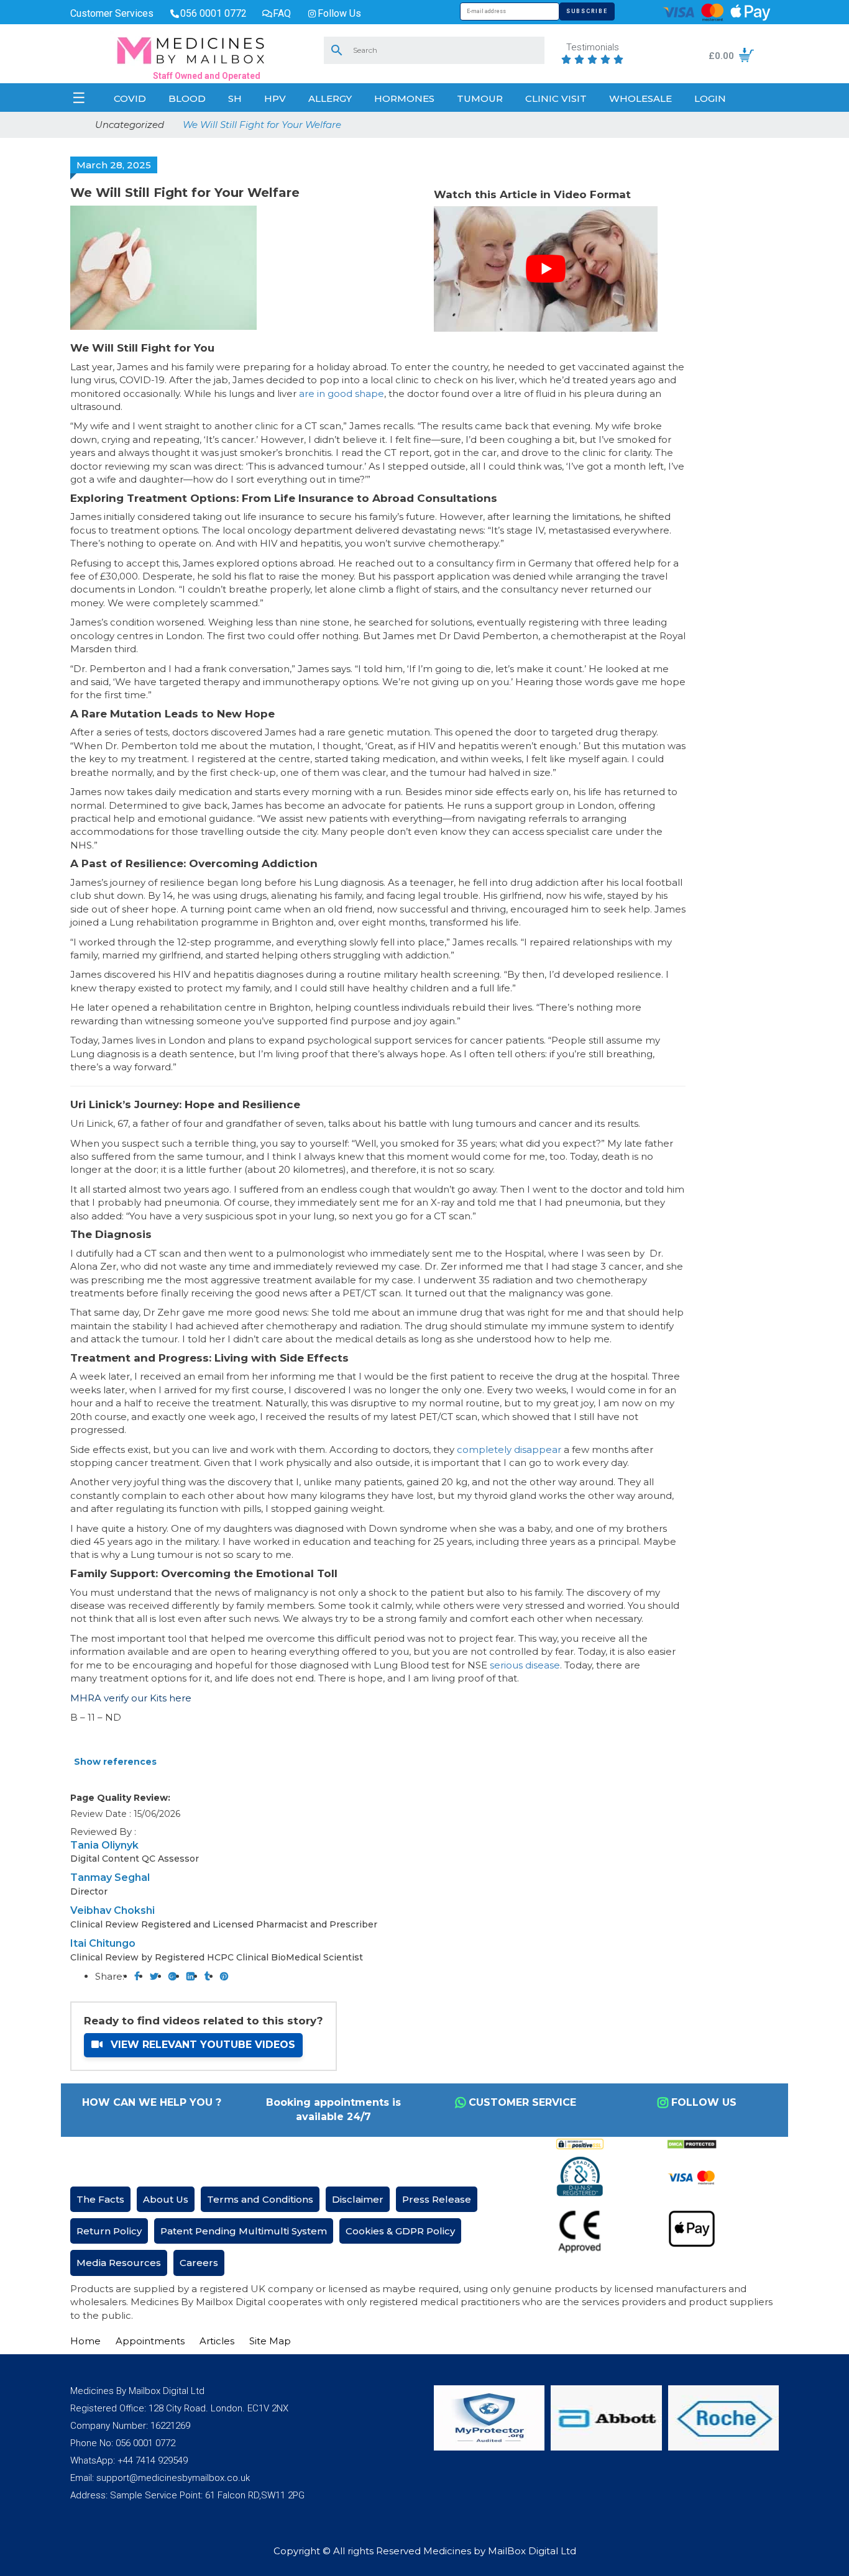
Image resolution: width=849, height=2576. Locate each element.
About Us (166, 2199)
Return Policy (109, 2231)
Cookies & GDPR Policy (400, 2231)
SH (235, 98)
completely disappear (509, 1450)
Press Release (437, 2199)
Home (85, 2341)
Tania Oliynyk (104, 1845)
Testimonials (593, 48)
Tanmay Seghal (110, 1877)
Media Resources (119, 2263)
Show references (115, 1762)
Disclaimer (358, 2199)
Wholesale (640, 98)
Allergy (330, 98)
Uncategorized (130, 125)
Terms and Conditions (260, 2199)
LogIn (710, 98)
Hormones (404, 98)
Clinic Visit (556, 98)
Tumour (480, 98)
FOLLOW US (704, 2102)
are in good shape (342, 394)
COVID (130, 98)
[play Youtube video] (546, 269)
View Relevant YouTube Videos (201, 2045)
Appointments (150, 2341)
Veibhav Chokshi (112, 1910)
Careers (199, 2263)
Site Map (270, 2341)
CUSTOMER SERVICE (522, 2102)
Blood (187, 98)
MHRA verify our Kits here (131, 1698)
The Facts (100, 2199)
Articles (217, 2341)
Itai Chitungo (103, 1943)
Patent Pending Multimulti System (244, 2231)
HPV (275, 98)
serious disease (525, 1665)
